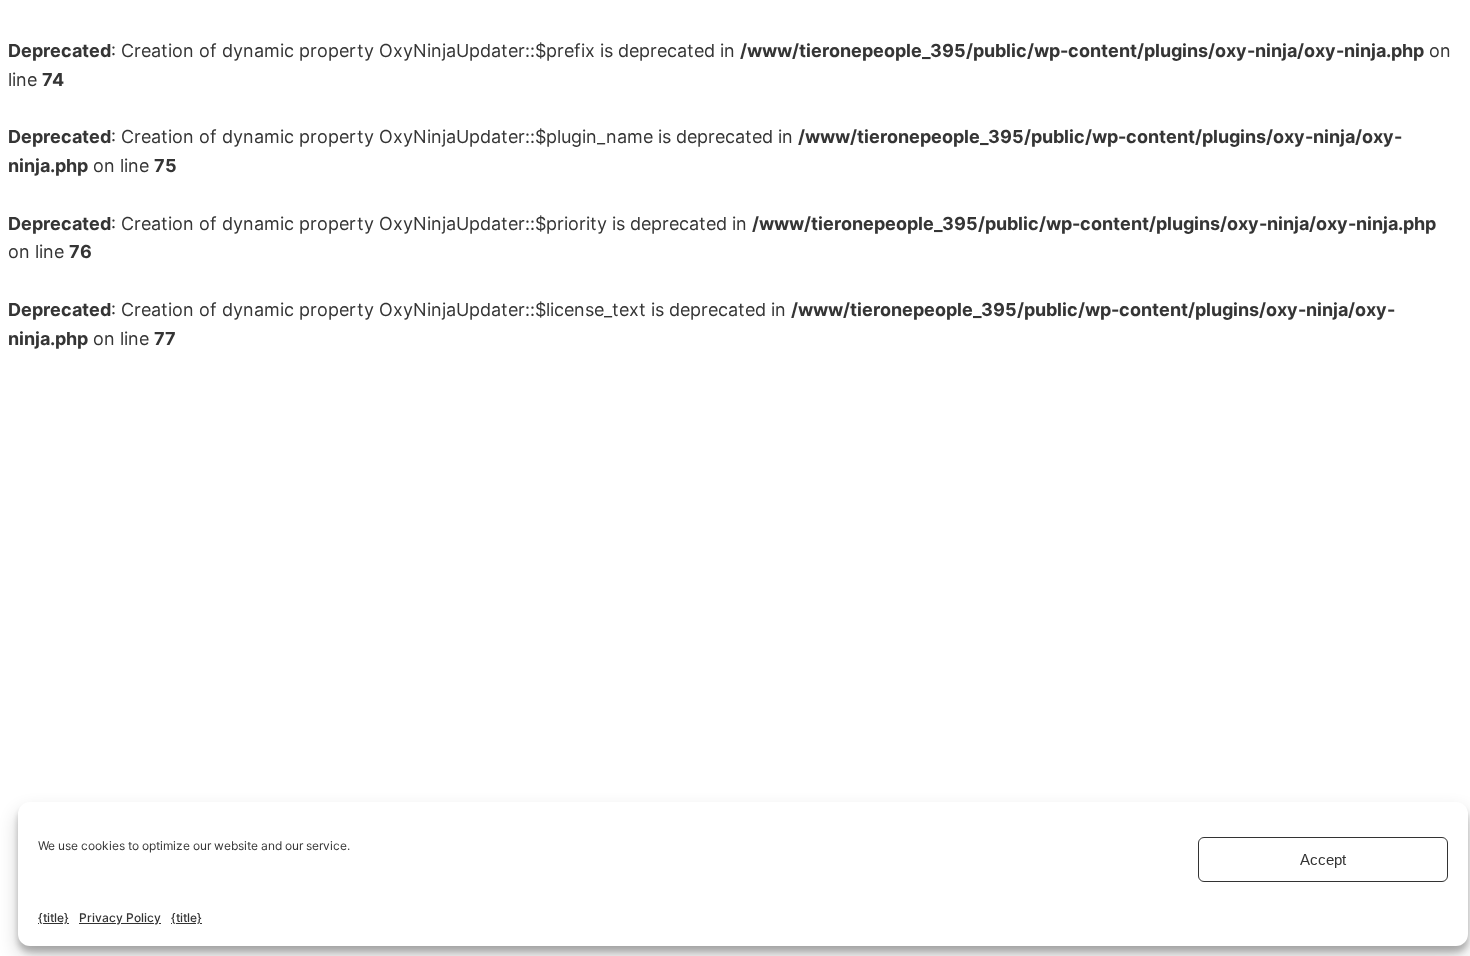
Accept (1323, 859)
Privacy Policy (120, 917)
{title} (53, 917)
